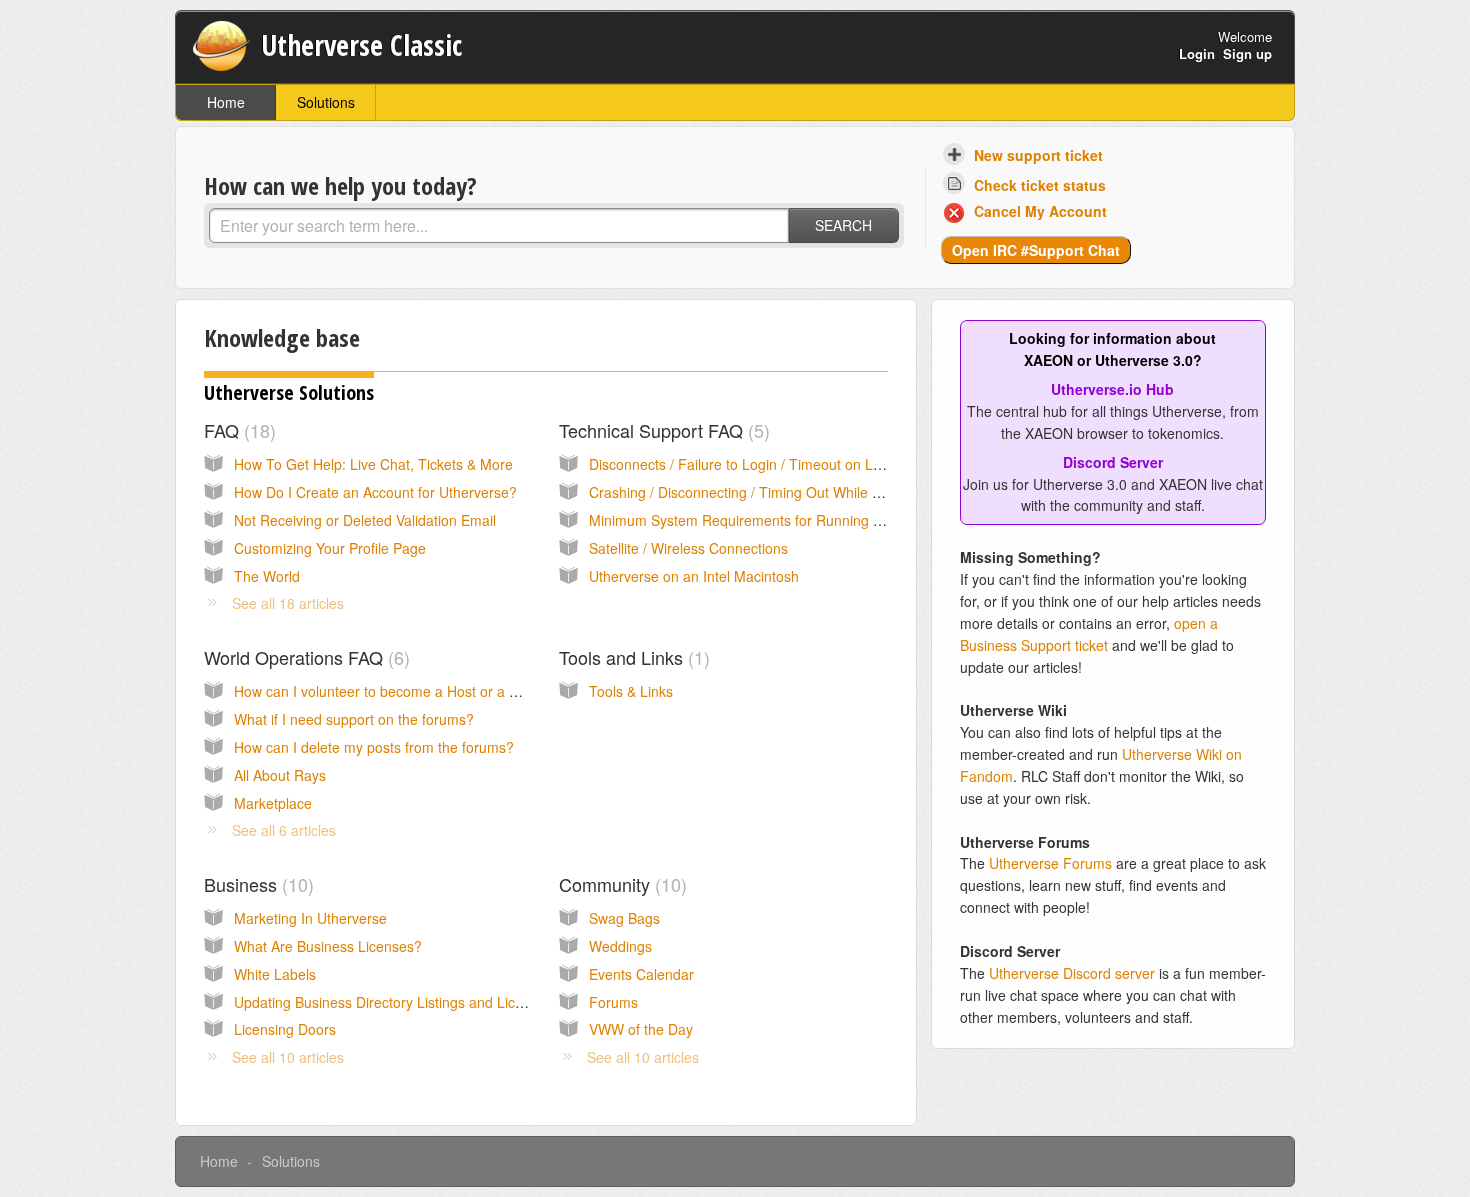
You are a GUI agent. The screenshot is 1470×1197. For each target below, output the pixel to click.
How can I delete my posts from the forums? (374, 747)
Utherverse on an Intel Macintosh (694, 576)
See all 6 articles (284, 830)
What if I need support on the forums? (354, 719)
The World (267, 576)
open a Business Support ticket (1089, 634)
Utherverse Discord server (1072, 973)
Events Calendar (641, 974)
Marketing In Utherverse (310, 918)
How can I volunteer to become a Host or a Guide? (394, 691)
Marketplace (273, 803)
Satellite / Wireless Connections (688, 548)
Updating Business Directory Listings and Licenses (393, 1002)
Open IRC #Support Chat (1036, 250)
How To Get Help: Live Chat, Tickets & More (373, 464)
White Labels (275, 974)
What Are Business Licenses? (328, 946)
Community (620, 884)
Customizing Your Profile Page (330, 548)
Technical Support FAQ (661, 430)
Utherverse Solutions (289, 392)
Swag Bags (624, 918)
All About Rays (280, 775)
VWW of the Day (641, 1029)
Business (256, 884)
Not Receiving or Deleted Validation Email (365, 520)
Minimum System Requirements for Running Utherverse (766, 520)
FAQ (237, 430)
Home (226, 102)
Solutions (326, 102)
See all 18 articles (288, 603)
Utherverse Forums (1050, 863)
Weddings (620, 946)
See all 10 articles (288, 1057)
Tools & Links (631, 691)
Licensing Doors (285, 1029)
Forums (613, 1002)
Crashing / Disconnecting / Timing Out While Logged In (762, 492)
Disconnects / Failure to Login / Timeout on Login (744, 464)
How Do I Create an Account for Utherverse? (375, 492)
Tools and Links (631, 657)
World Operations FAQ (304, 657)
